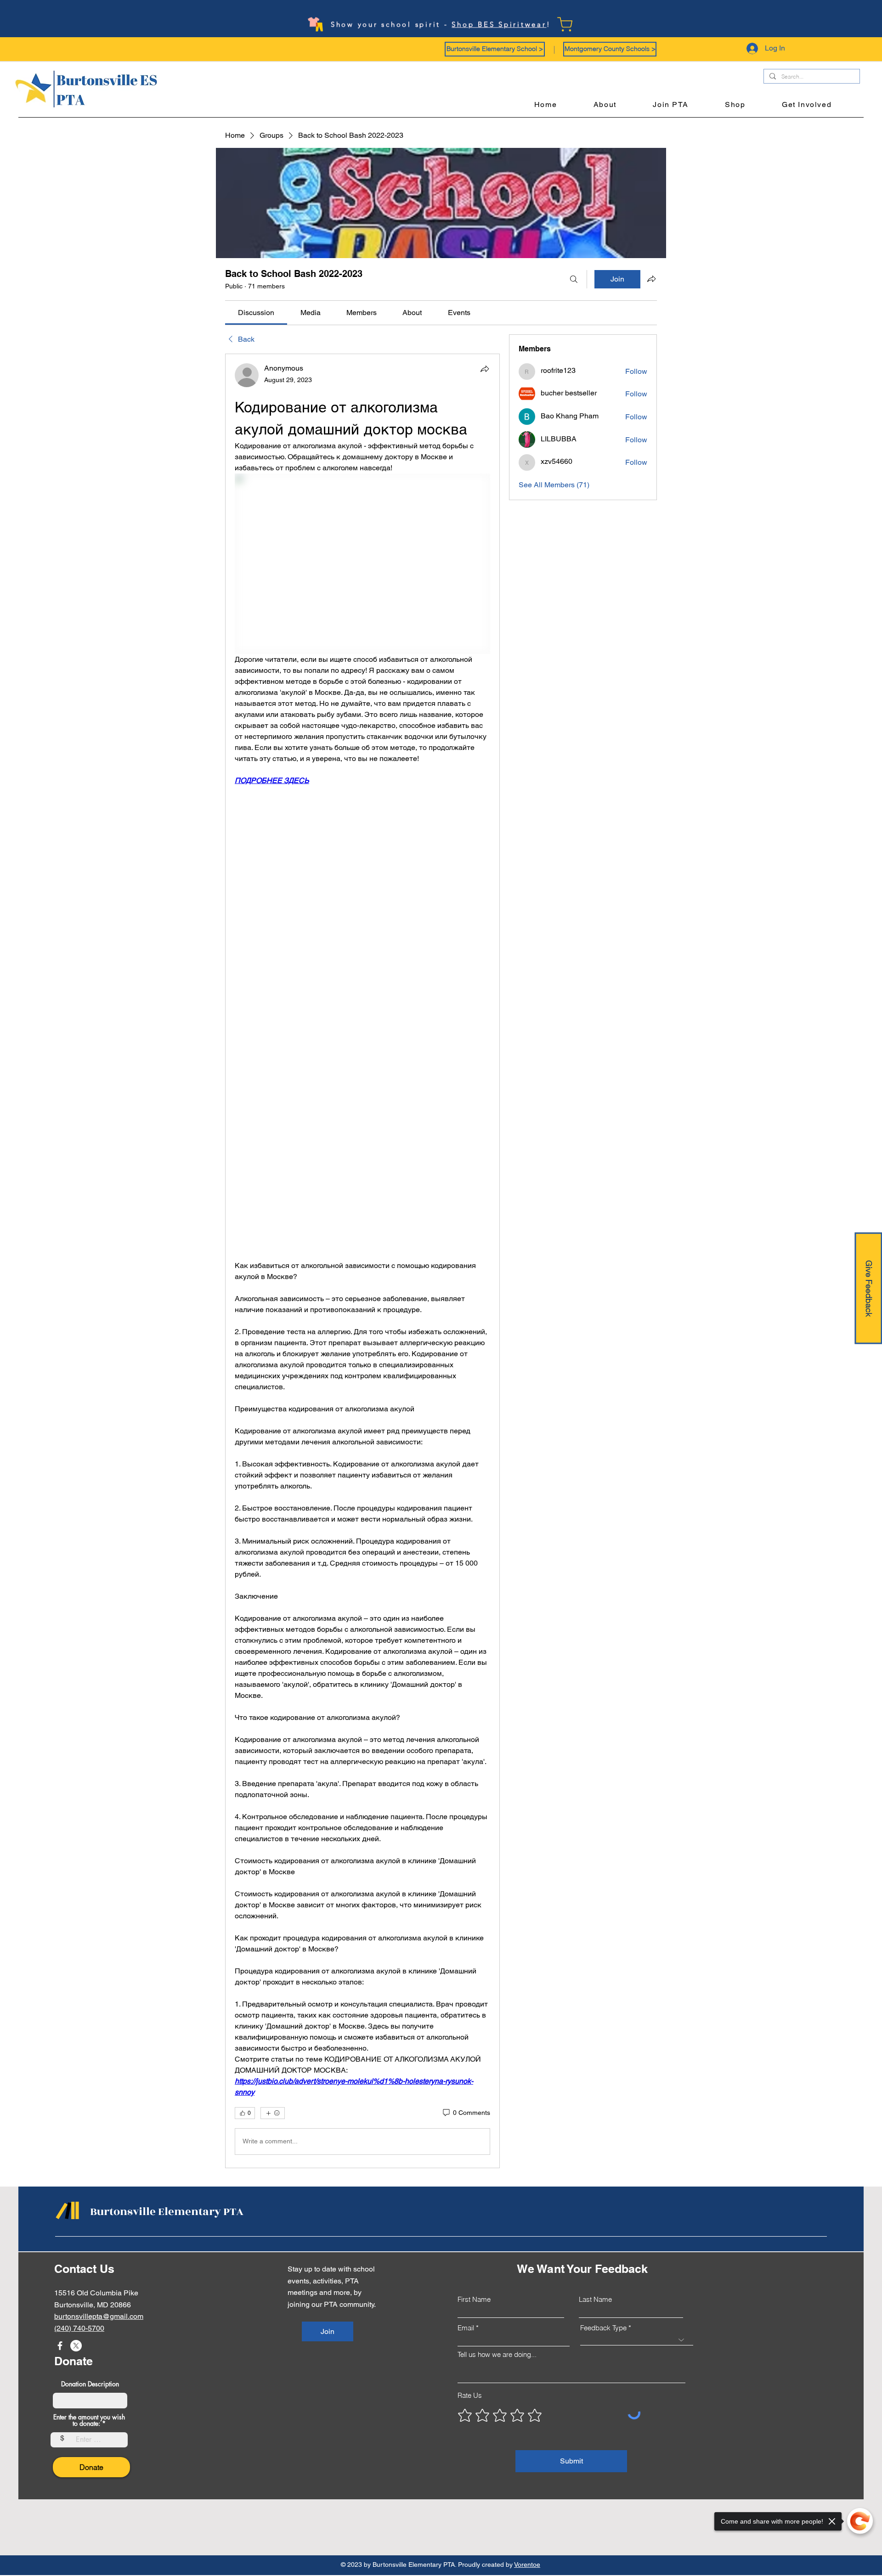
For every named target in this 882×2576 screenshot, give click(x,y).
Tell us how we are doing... (497, 2354)
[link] (256, 313)
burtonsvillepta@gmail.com (99, 2316)
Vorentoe (527, 2565)
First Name (474, 2299)
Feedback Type (603, 2328)
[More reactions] (273, 2113)
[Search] (574, 279)
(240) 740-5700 (79, 2328)
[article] (362, 1261)
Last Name (595, 2299)
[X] (76, 2346)
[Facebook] (60, 2346)
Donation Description (90, 2384)
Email (466, 2328)
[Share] (485, 369)
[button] (495, 49)
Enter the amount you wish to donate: (89, 2420)
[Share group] (651, 279)
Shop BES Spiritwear (499, 22)
